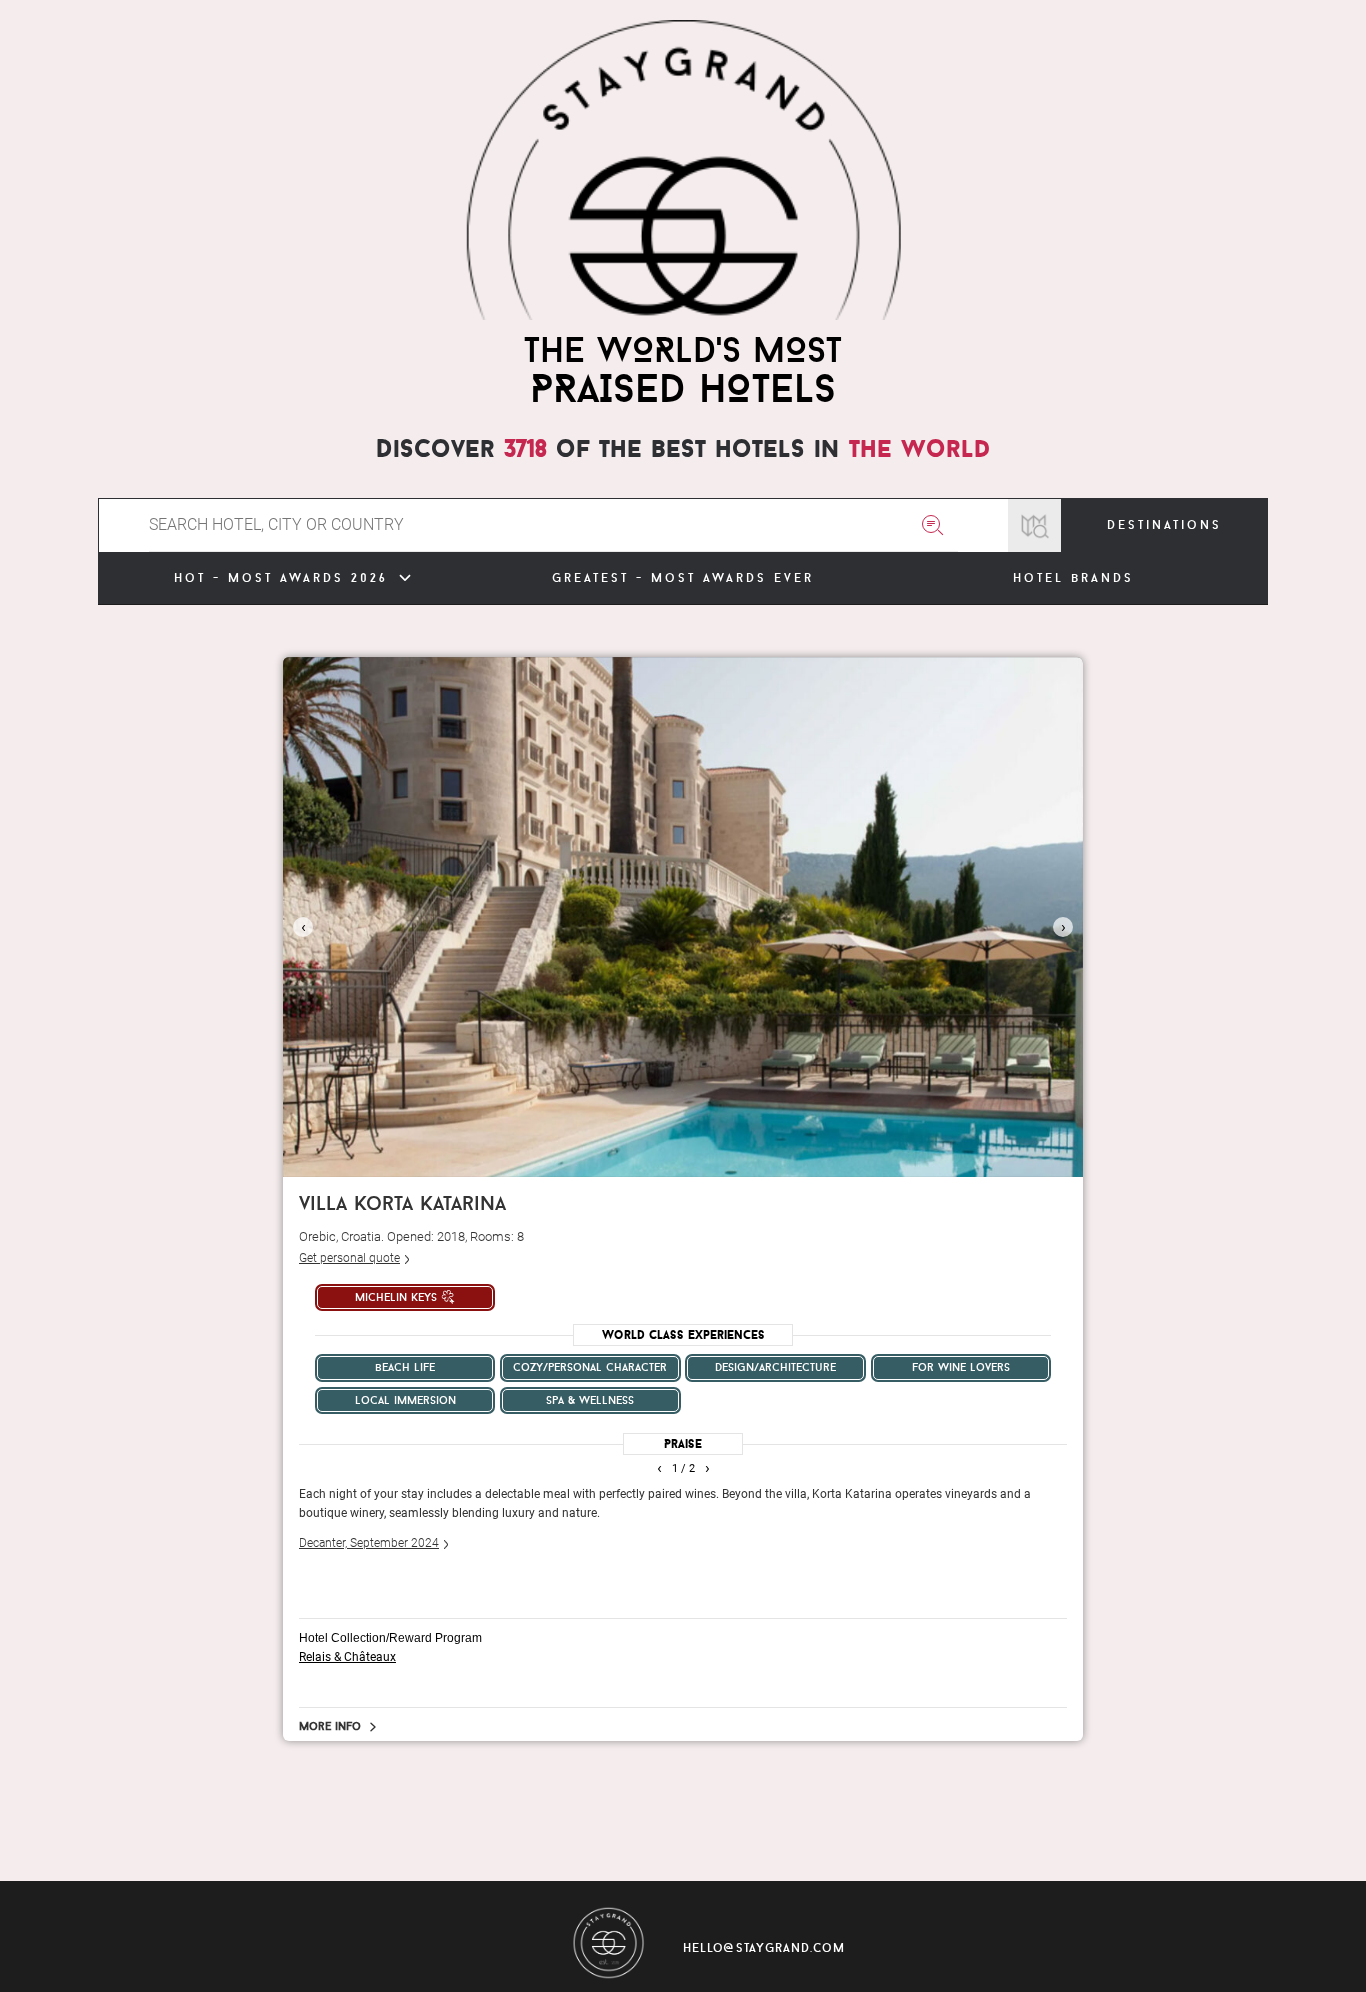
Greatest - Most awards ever (683, 577)
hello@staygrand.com (764, 1947)
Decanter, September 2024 (369, 1543)
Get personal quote (349, 1258)
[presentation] (303, 927)
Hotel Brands (1073, 577)
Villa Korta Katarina (402, 1202)
